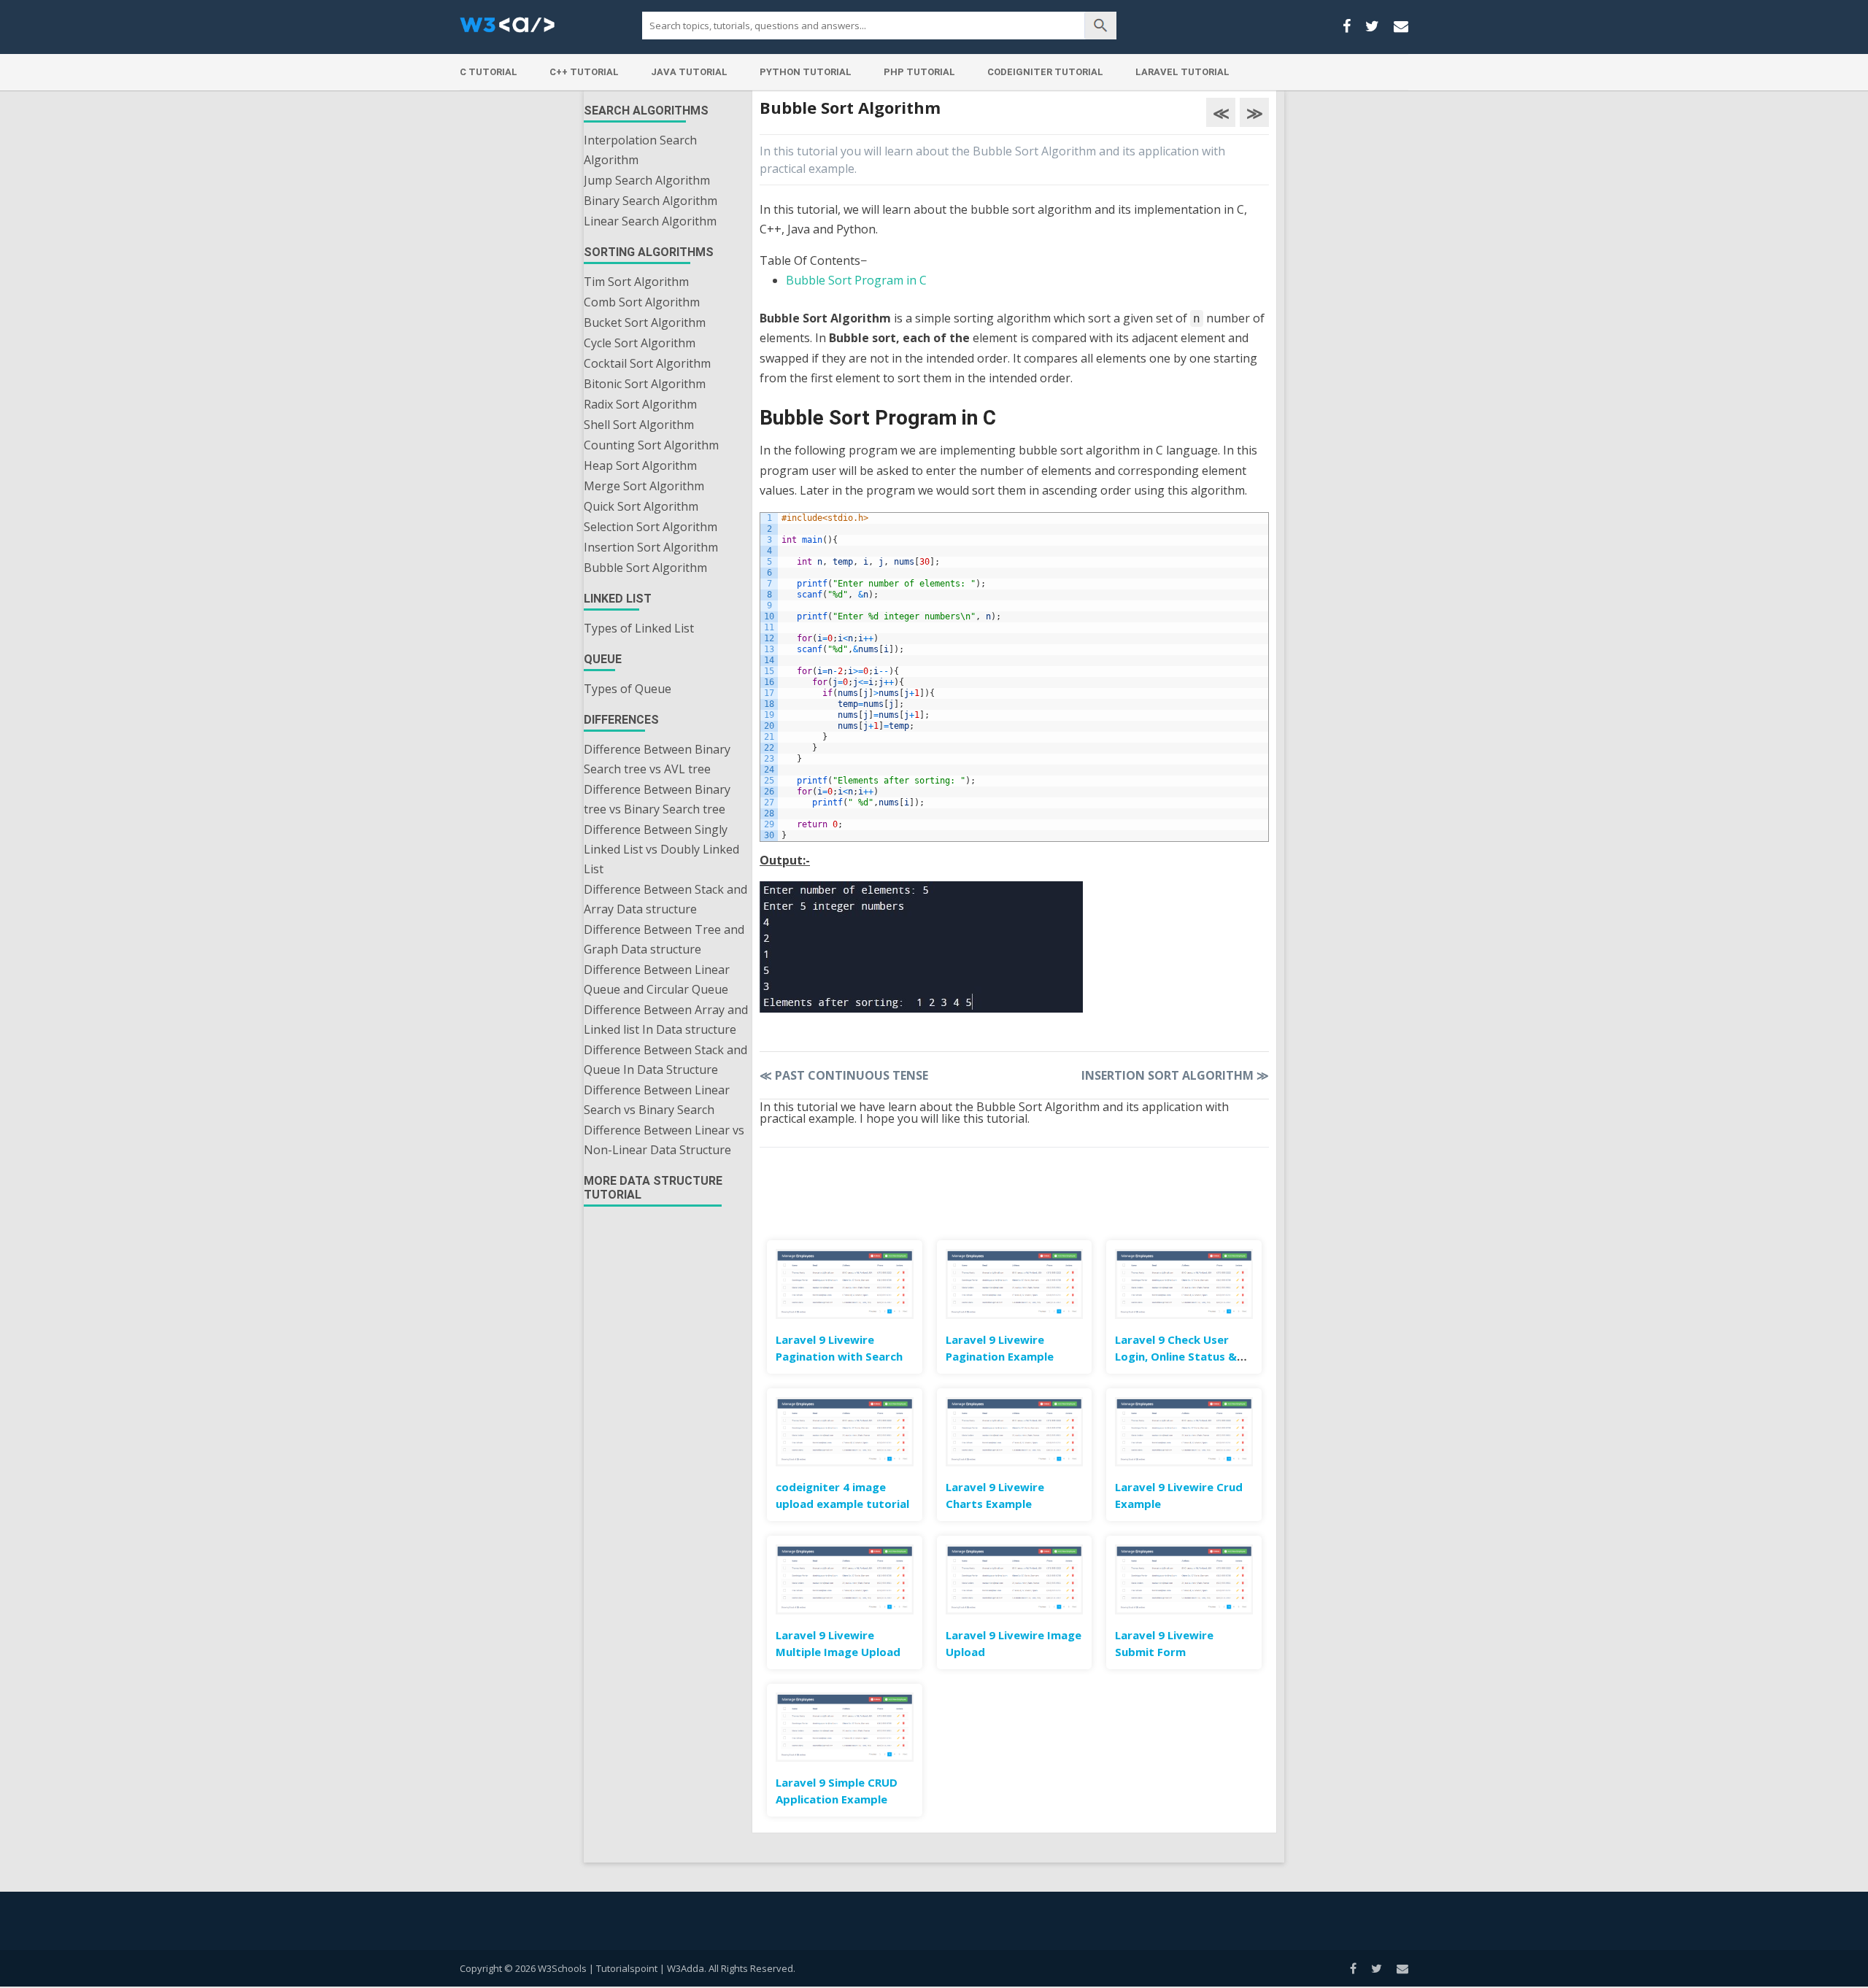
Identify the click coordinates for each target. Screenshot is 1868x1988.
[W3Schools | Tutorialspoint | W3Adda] (507, 29)
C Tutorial (489, 72)
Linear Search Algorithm (650, 221)
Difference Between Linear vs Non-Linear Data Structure (664, 1140)
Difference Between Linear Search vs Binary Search (657, 1100)
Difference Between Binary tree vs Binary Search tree (657, 799)
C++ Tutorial (584, 72)
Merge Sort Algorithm (644, 486)
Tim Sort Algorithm (636, 282)
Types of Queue (628, 689)
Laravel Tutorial (1182, 72)
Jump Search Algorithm (647, 180)
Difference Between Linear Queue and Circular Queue (657, 979)
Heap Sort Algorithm (640, 465)
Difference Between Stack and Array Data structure (665, 899)
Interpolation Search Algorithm (640, 150)
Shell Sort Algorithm (639, 425)
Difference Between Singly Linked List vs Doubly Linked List (661, 849)
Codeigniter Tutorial (1045, 72)
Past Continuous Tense (844, 1075)
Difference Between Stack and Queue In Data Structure (665, 1060)
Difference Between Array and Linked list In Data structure (666, 1020)
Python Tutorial (806, 72)
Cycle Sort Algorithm (640, 343)
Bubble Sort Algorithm (645, 568)
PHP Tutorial (919, 72)
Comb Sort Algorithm (642, 302)
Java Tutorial (689, 72)
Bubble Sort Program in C (856, 280)
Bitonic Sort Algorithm (645, 384)
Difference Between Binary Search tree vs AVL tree (657, 759)
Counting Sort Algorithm (651, 445)
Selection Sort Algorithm (651, 527)
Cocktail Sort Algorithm (647, 363)
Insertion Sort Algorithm (651, 547)
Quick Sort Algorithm (641, 506)
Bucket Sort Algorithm (645, 322)
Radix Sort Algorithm (640, 404)
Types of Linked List (639, 628)
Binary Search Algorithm (651, 201)
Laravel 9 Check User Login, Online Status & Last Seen (1176, 1356)
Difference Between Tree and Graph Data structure (664, 939)
